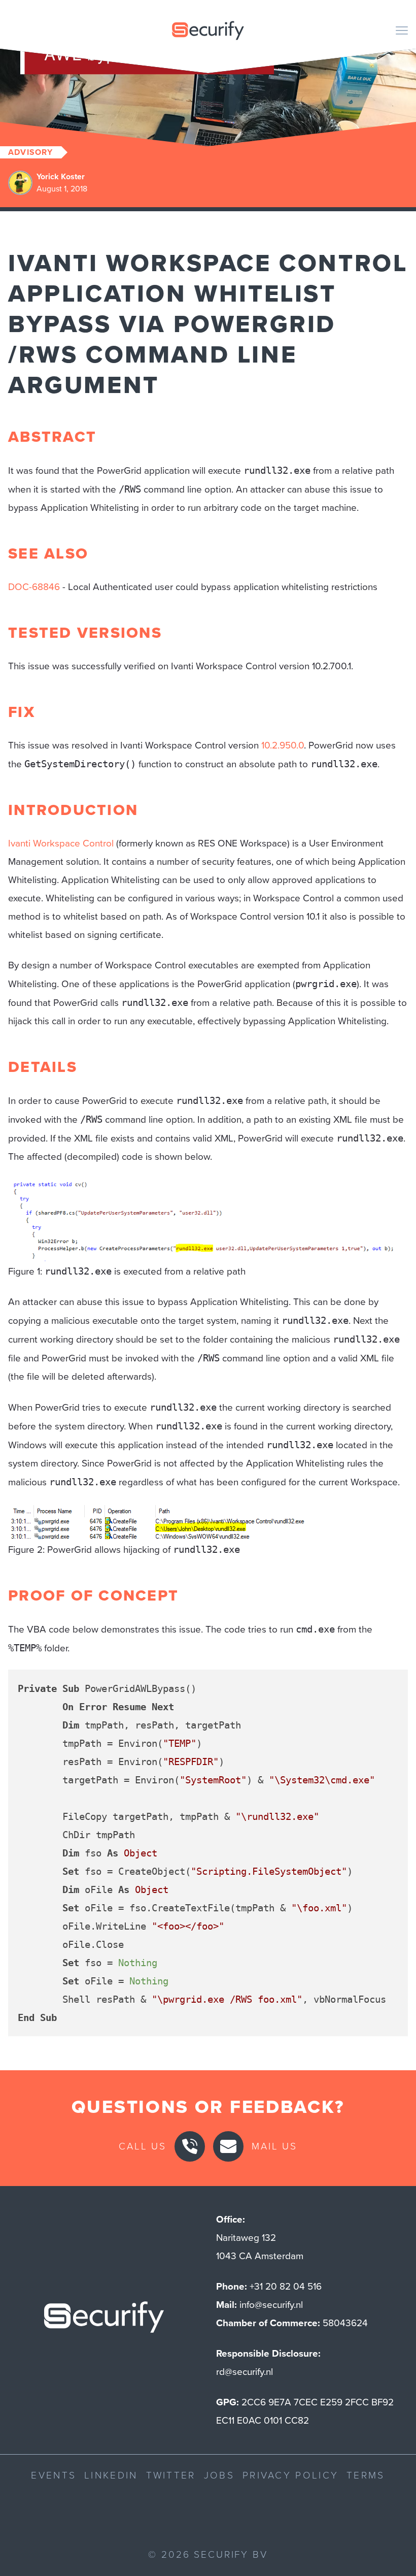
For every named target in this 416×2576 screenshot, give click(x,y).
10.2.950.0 (283, 745)
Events (54, 2475)
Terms (366, 2475)
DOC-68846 (34, 587)
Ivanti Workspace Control (61, 843)
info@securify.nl (271, 2305)
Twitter (171, 2475)
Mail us (274, 2146)
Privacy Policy (290, 2475)
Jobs (219, 2475)
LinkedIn (111, 2475)
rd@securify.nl (245, 2372)
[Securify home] (104, 2320)
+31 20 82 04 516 (286, 2286)
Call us (143, 2146)
